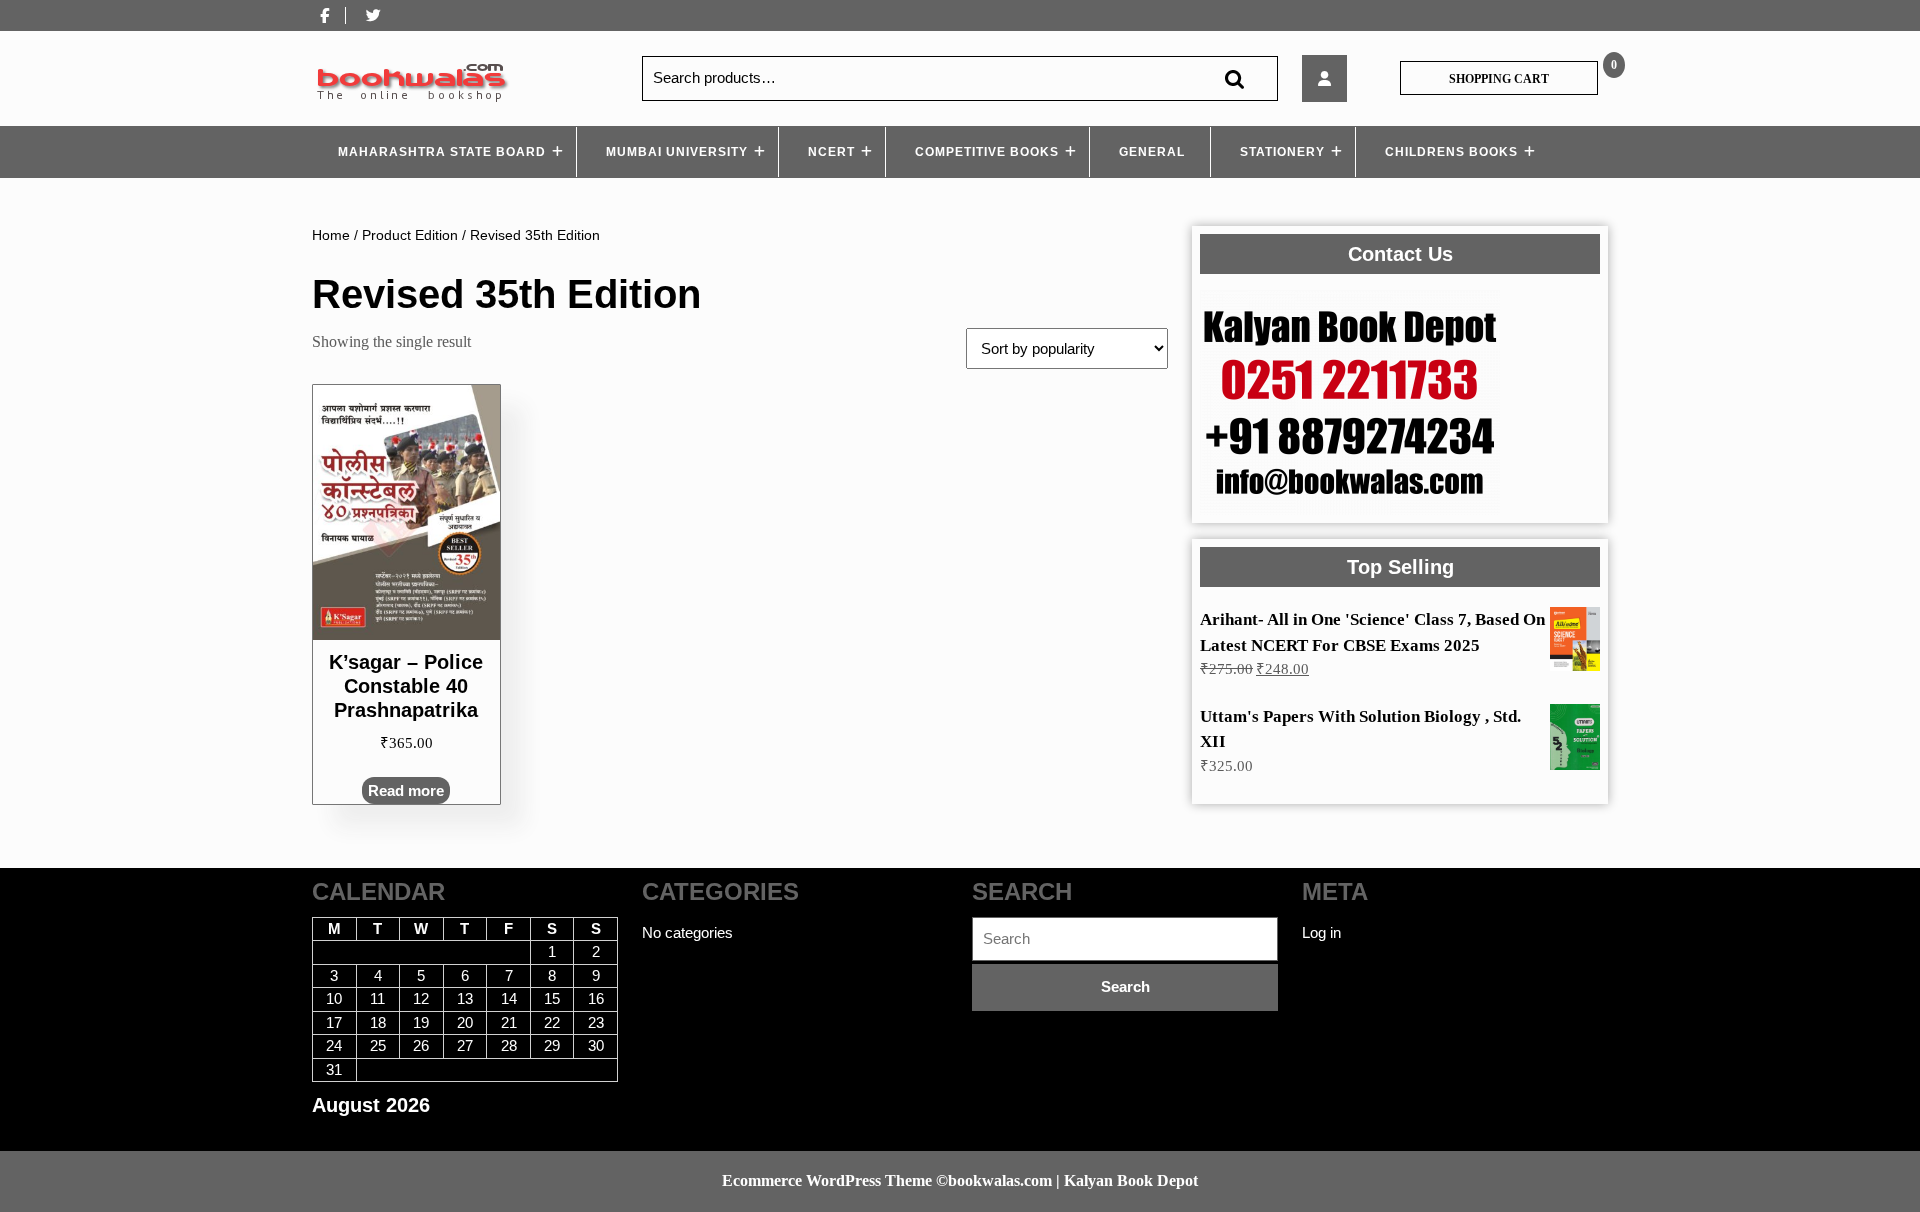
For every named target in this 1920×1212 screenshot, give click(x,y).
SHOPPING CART (1499, 79)
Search (1234, 78)
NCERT (831, 152)
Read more (406, 790)
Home (331, 235)
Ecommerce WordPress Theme (827, 1180)
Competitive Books (987, 152)
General (1152, 152)
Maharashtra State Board (442, 152)
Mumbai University (677, 152)
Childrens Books (1451, 152)
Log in (1321, 932)
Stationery (1282, 152)
